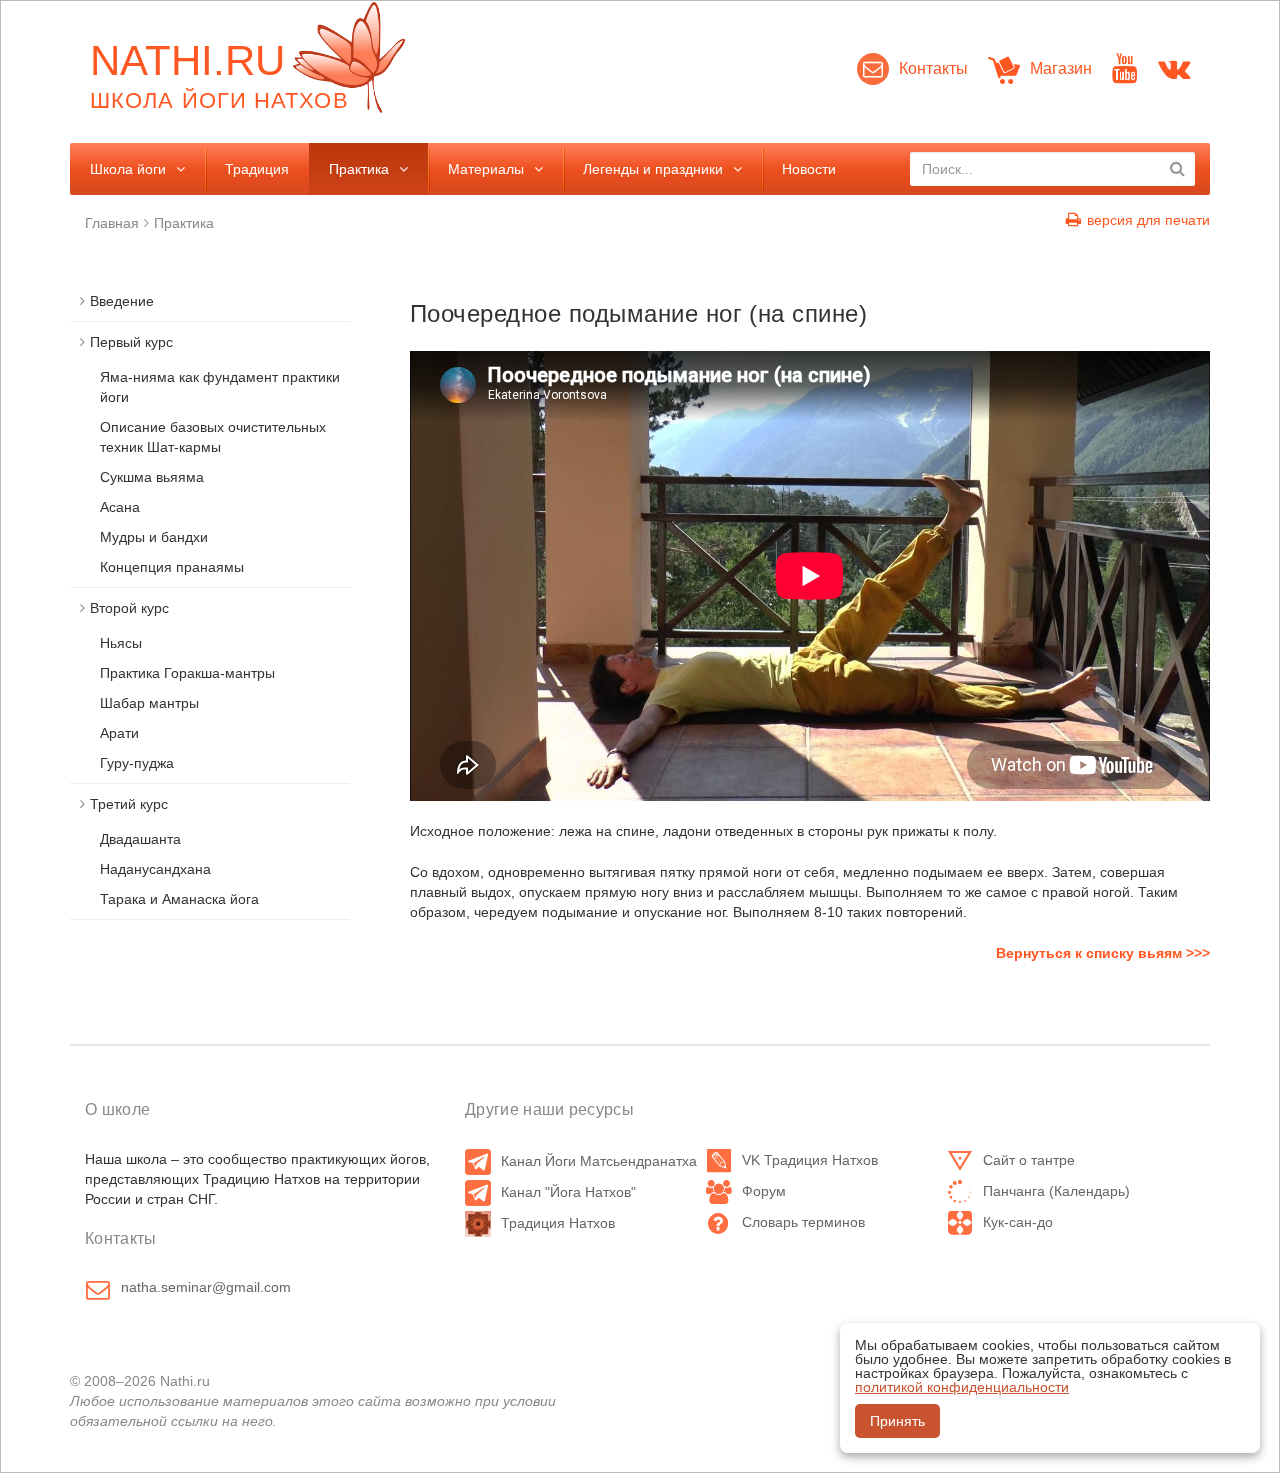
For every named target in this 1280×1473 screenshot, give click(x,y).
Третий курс (129, 804)
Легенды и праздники (653, 169)
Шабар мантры (149, 703)
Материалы (486, 169)
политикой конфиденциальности (962, 1387)
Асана (120, 507)
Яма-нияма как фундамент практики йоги (220, 387)
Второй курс (129, 608)
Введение (122, 301)
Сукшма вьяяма (152, 477)
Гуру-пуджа (137, 763)
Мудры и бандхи (154, 537)
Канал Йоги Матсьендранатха (599, 1161)
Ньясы (121, 643)
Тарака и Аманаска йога (179, 899)
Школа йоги (128, 169)
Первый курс (131, 342)
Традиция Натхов (558, 1223)
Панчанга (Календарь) (1056, 1191)
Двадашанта (140, 839)
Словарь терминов (803, 1222)
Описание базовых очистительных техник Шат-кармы (213, 437)
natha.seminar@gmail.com (206, 1287)
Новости (809, 169)
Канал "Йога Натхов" (568, 1192)
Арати (119, 733)
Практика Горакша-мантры (187, 673)
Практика (359, 169)
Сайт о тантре (1029, 1160)
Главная (112, 223)
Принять (897, 1421)
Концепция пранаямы (172, 567)
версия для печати (1148, 220)
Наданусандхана (155, 869)
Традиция (257, 169)
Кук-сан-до (1018, 1222)
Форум (764, 1191)
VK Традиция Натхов (810, 1160)
